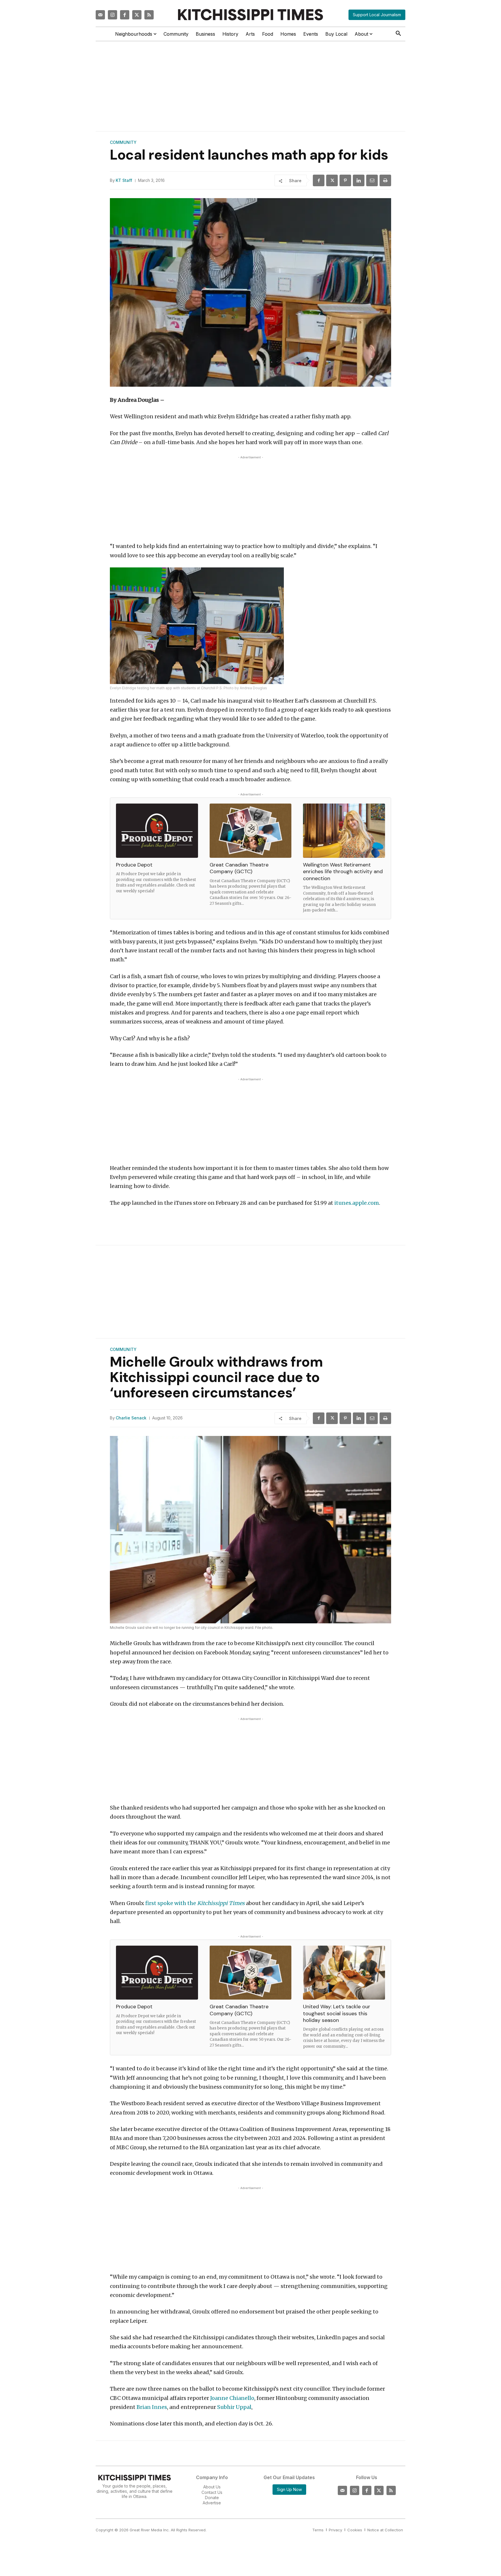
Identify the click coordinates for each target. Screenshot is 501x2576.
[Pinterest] (345, 180)
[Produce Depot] (157, 831)
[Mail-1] (100, 15)
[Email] (372, 180)
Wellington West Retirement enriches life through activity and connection (343, 872)
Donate (212, 2498)
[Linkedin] (359, 180)
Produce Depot (134, 865)
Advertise (212, 2503)
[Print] (385, 180)
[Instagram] (112, 15)
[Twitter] (137, 15)
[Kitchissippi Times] (251, 15)
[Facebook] (125, 15)
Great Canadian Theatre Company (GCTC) (239, 868)
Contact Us (212, 2492)
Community (123, 142)
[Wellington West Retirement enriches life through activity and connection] (344, 831)
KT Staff (124, 180)
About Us (212, 2487)
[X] (332, 180)
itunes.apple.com (357, 1203)
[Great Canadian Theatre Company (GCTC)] (251, 831)
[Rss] (149, 15)
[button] (398, 34)
